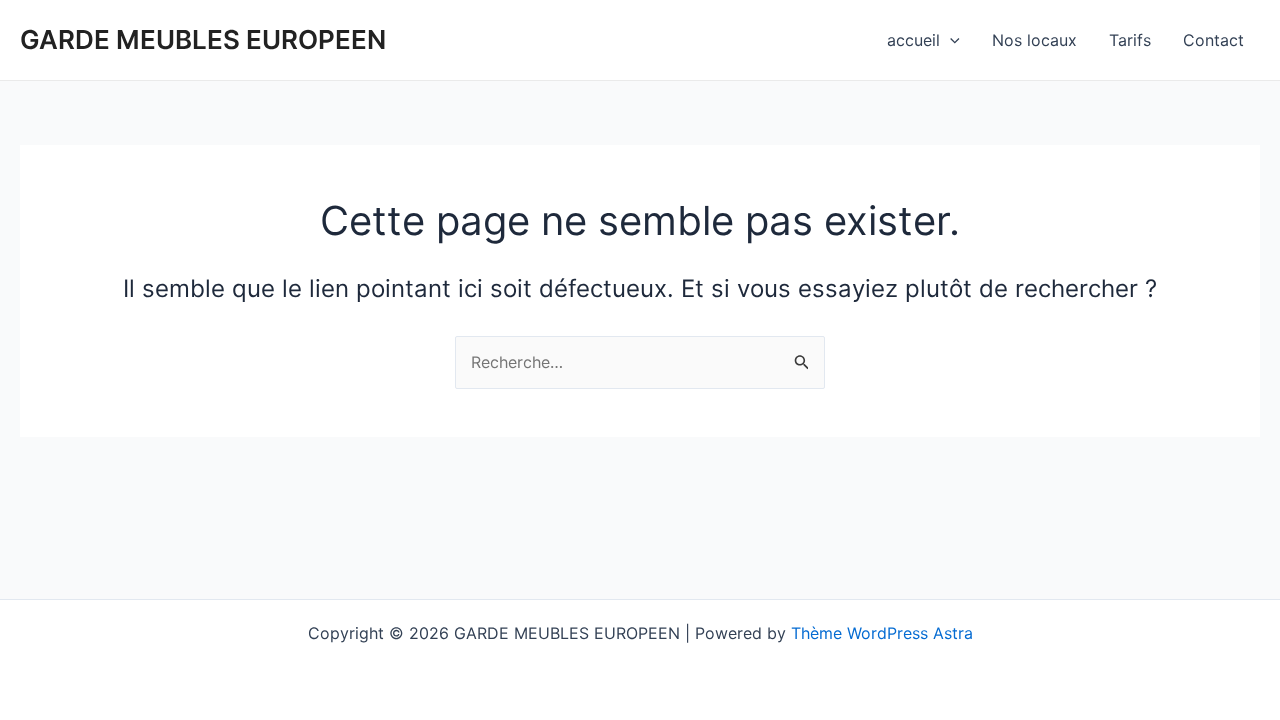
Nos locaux (1034, 40)
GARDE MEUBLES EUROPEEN (203, 39)
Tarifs (1130, 40)
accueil (913, 40)
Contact (1213, 40)
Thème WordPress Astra (882, 633)
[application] (950, 40)
